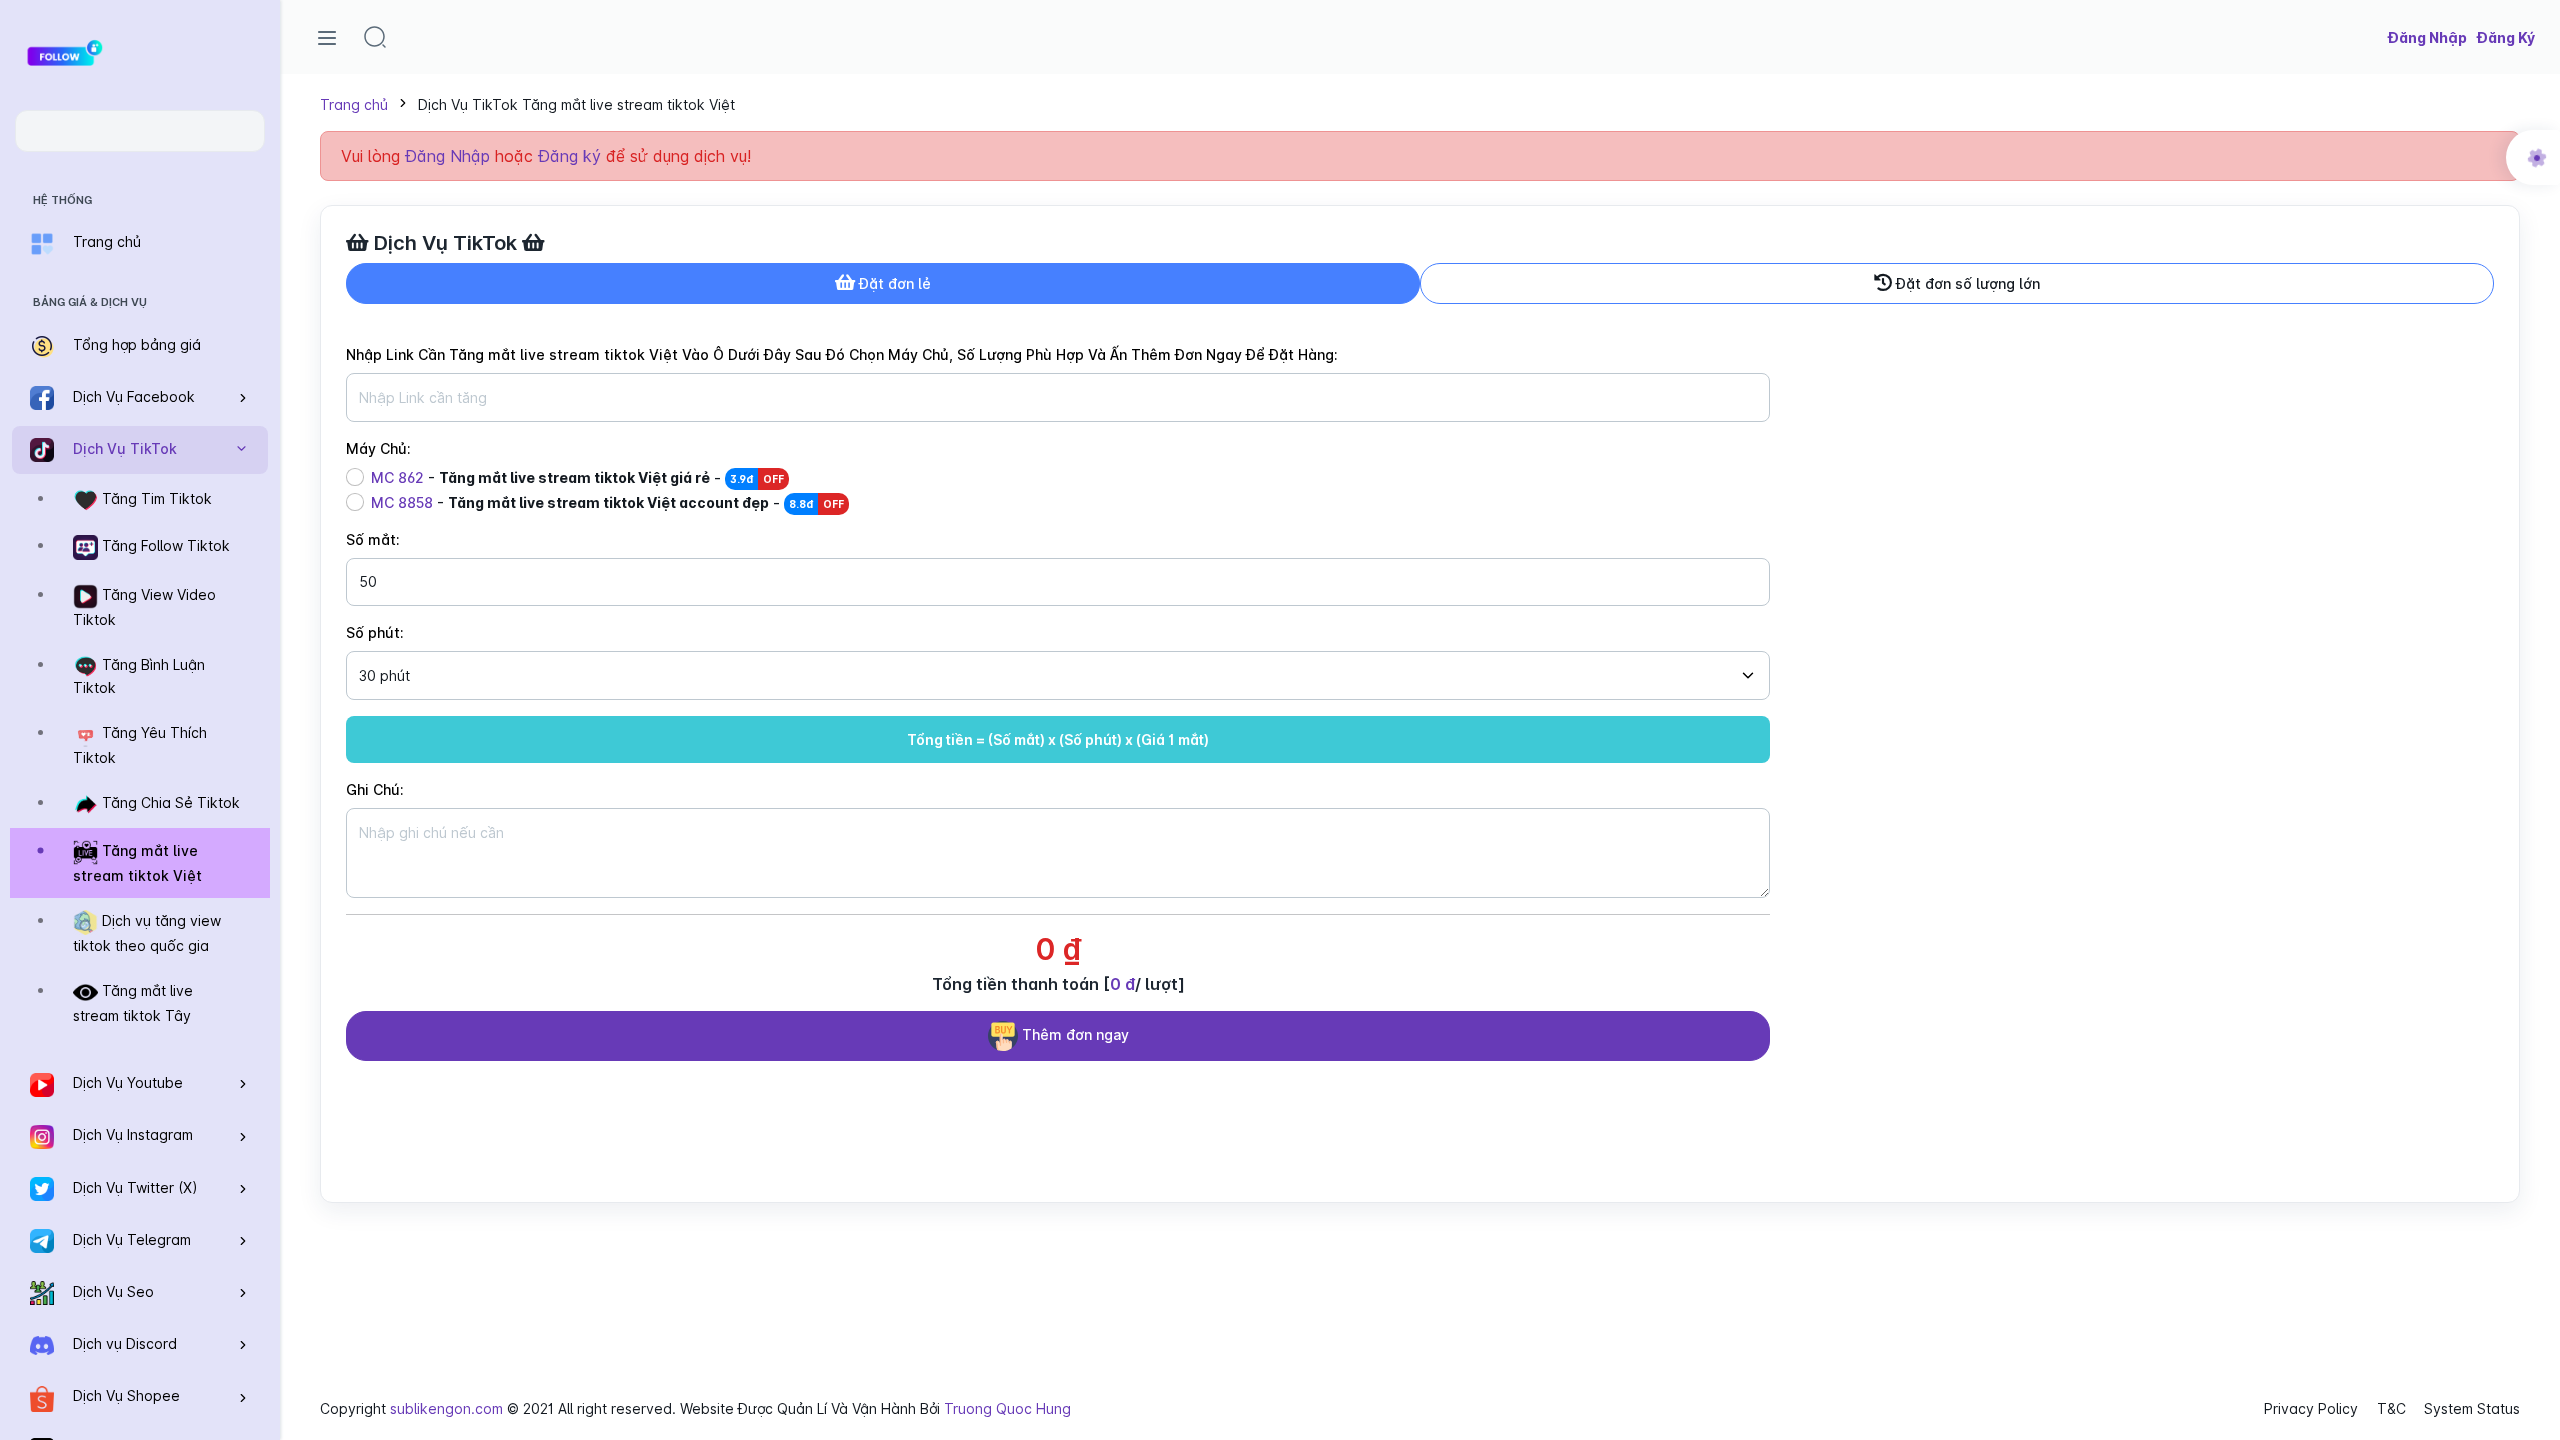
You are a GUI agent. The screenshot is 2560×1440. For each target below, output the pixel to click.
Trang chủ (354, 104)
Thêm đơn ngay (1073, 1033)
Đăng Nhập (447, 156)
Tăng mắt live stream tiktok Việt (137, 864)
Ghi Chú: (375, 789)
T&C (2391, 1408)
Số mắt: (373, 539)
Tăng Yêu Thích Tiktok (140, 746)
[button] (375, 37)
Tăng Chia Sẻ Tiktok (169, 802)
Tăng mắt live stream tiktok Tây (133, 1004)
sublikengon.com (446, 1408)
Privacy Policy (2311, 1408)
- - (577, 477)
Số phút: (375, 632)
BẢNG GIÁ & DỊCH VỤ (90, 302)
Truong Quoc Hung (1007, 1408)
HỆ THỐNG (62, 200)
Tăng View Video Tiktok (144, 608)
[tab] (883, 283)
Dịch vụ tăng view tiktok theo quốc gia (147, 934)
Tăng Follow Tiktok (164, 546)
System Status (2472, 1408)
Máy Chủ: (378, 448)
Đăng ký (569, 156)
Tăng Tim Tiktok (155, 498)
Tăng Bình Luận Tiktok (139, 676)
